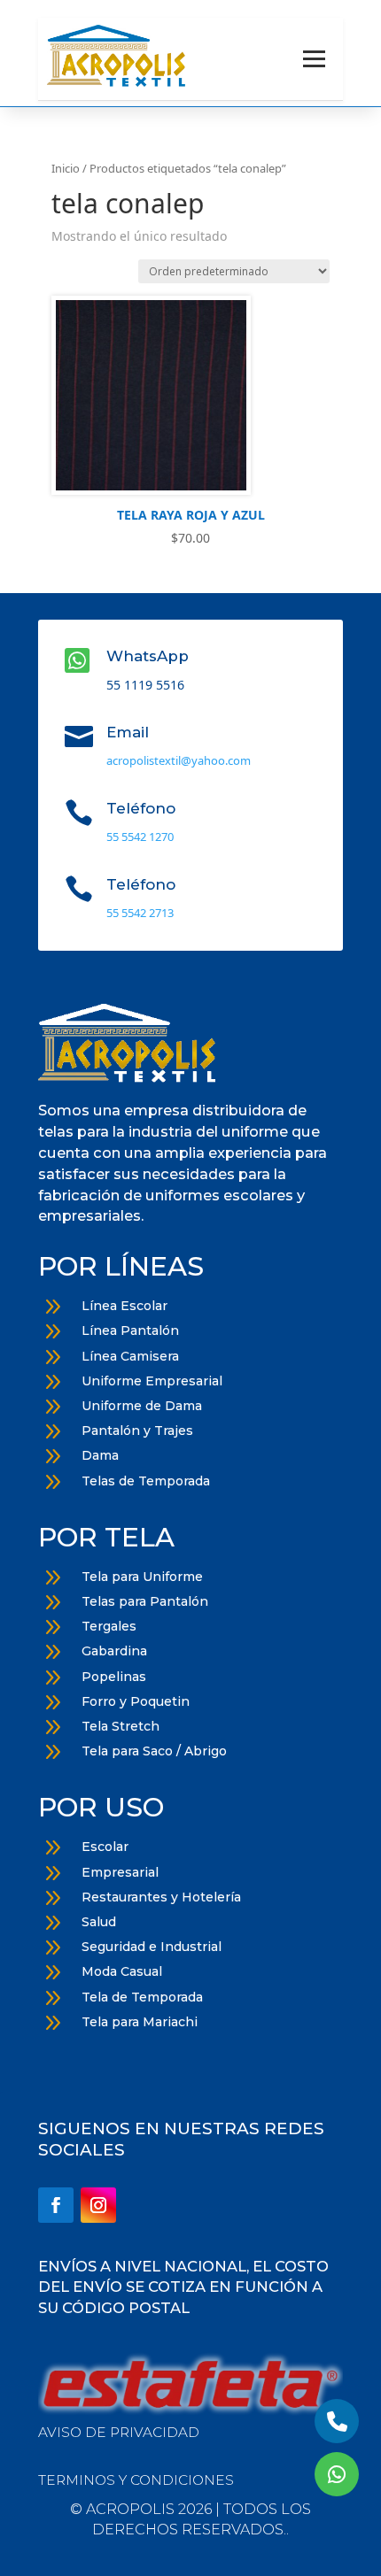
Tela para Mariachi (140, 2022)
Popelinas (114, 1677)
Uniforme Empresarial (152, 1381)
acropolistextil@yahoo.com (179, 760)
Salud (99, 1922)
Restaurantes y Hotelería (161, 1897)
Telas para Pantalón (145, 1601)
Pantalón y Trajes (137, 1431)
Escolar (105, 1847)
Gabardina (114, 1651)
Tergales (109, 1626)
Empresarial (120, 1872)
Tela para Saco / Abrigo (154, 1751)
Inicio (66, 168)
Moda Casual (122, 1971)
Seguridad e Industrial (152, 1947)
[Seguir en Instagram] (98, 2205)
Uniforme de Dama (142, 1406)
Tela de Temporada (142, 1997)
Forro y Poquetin (136, 1701)
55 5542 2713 (140, 913)
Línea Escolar (124, 1306)
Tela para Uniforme (142, 1577)
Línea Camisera (130, 1356)
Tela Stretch (121, 1726)
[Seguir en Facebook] (56, 2205)
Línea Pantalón (130, 1330)
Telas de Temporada (146, 1481)
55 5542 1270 (140, 837)
